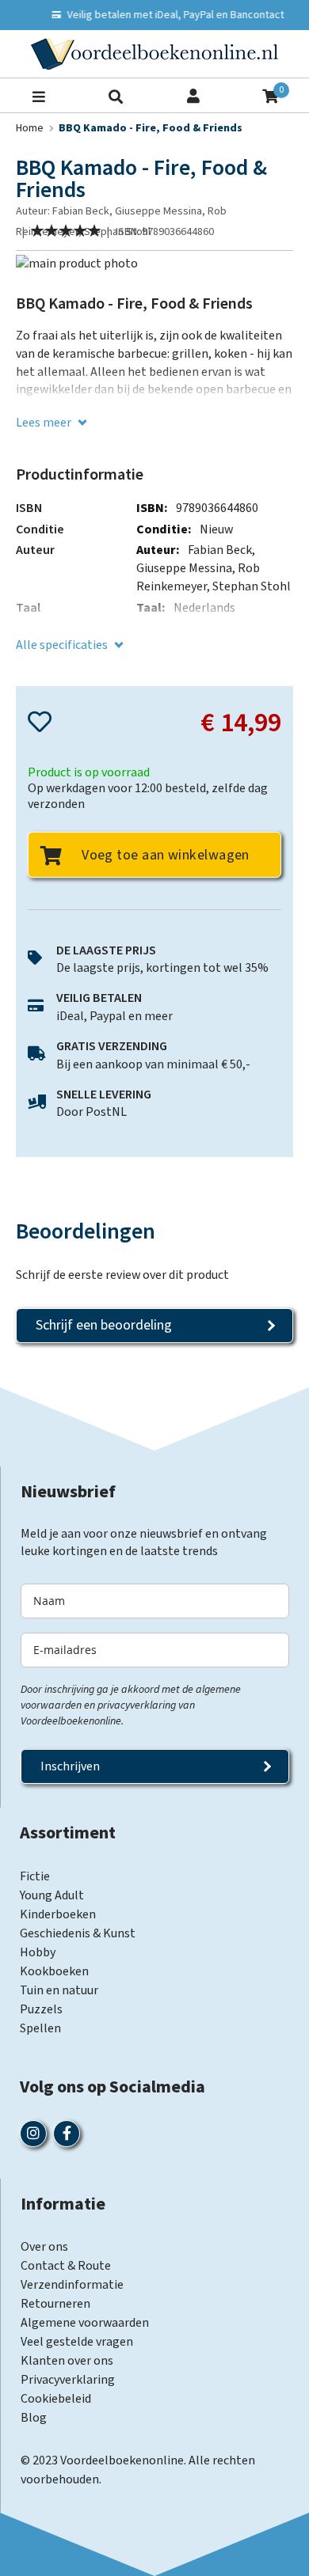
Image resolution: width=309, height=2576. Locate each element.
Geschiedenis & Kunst (78, 1933)
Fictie (35, 1876)
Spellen (40, 2028)
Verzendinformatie (72, 2285)
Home (30, 128)
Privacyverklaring (68, 2380)
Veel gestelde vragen (77, 2342)
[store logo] (154, 54)
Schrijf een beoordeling (104, 1325)
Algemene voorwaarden (85, 2323)
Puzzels (41, 2009)
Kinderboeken (58, 1914)
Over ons (44, 2247)
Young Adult (52, 1895)
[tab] (154, 1231)
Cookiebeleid (56, 2399)
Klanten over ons (67, 2361)
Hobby (38, 1952)
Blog (34, 2418)
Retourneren (55, 2304)
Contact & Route (66, 2266)
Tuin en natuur (59, 1990)
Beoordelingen (86, 1231)
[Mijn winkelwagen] (270, 95)
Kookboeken (54, 1971)
